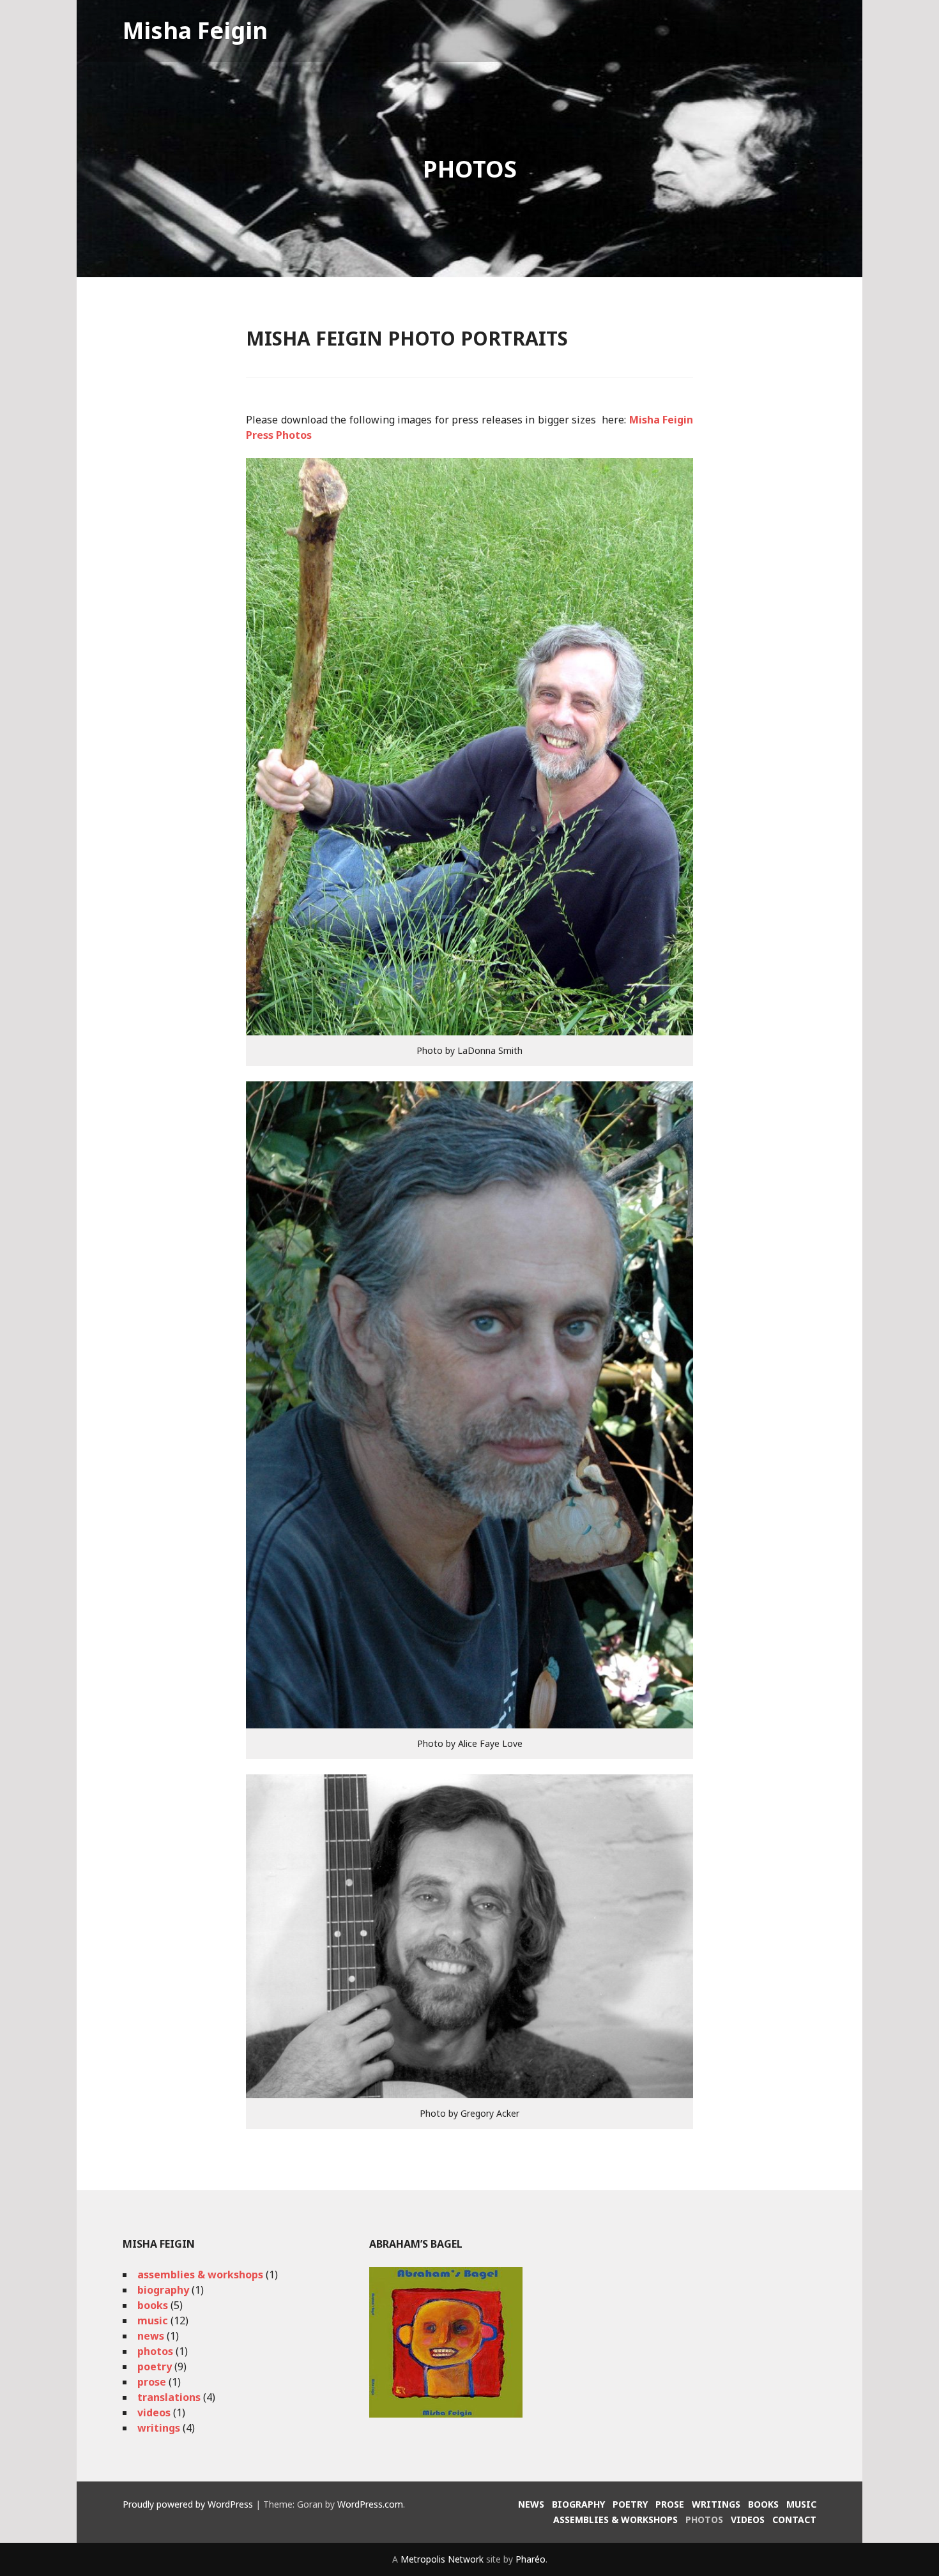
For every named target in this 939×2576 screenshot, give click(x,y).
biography (163, 2290)
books (153, 2305)
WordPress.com (370, 2504)
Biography (578, 2504)
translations (169, 2397)
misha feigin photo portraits (407, 338)
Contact (794, 2519)
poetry (155, 2366)
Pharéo (531, 2559)
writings (159, 2428)
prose (152, 2382)
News (531, 2504)
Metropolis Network (442, 2559)
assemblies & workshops (200, 2275)
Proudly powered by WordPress (188, 2504)
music (153, 2321)
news (151, 2336)
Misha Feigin (195, 30)
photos (155, 2351)
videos (154, 2412)
